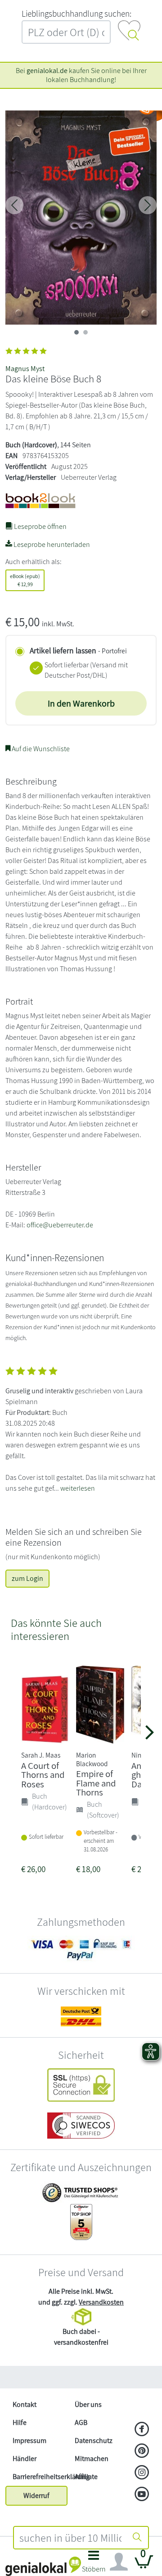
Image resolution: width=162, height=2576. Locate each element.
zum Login (27, 1578)
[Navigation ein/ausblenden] (119, 2562)
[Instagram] (142, 2473)
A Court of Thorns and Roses (43, 1775)
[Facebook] (142, 2430)
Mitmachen (92, 2459)
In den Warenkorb (81, 703)
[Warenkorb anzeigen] (144, 2565)
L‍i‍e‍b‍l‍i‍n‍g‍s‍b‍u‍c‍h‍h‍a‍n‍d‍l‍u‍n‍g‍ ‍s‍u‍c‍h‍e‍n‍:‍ (76, 14)
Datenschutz (94, 2441)
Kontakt (25, 2404)
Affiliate (86, 2477)
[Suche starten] (137, 2538)
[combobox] (70, 2538)
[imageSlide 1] (85, 332)
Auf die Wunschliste (40, 749)
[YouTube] (142, 2495)
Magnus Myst (25, 369)
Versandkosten (101, 2302)
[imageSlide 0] (76, 332)
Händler (25, 2459)
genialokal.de (47, 71)
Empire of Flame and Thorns (96, 1783)
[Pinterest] (142, 2452)
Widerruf (36, 2496)
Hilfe (20, 2422)
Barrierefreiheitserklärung (40, 2477)
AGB (81, 2422)
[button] (94, 2564)
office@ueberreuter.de (60, 1225)
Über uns (88, 2404)
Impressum (29, 2441)
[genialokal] (43, 2566)
